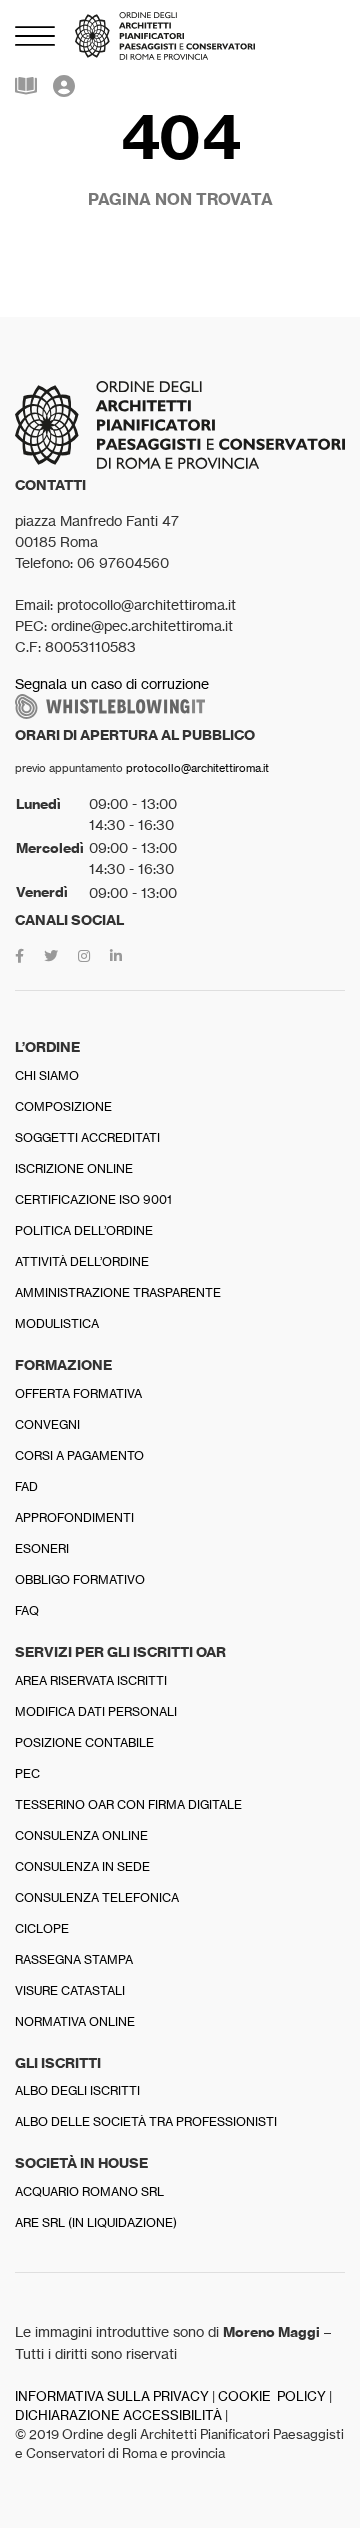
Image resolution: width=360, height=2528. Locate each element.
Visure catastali (70, 1990)
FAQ (27, 1610)
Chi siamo (47, 1075)
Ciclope (42, 1928)
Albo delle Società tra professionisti (146, 2121)
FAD (26, 1486)
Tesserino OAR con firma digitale (128, 1804)
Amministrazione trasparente (118, 1292)
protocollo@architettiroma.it (197, 768)
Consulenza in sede (82, 1866)
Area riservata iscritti (91, 1680)
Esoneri (42, 1548)
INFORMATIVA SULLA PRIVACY (112, 2396)
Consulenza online (81, 1835)
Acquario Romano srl (89, 2191)
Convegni (47, 1424)
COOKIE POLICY (272, 2396)
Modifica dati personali (96, 1711)
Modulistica (57, 1323)
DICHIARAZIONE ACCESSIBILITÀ (118, 2415)
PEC (27, 1773)
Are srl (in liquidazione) (96, 2222)
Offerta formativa (78, 1393)
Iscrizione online (74, 1168)
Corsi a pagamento (79, 1455)
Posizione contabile (84, 1742)
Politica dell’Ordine (84, 1230)
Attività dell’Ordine (82, 1261)
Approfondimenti (74, 1517)
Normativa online (75, 2021)
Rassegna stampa (74, 1959)
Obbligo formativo (80, 1579)
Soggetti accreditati (87, 1137)
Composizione (63, 1106)
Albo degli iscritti (77, 2090)
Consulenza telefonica (97, 1897)
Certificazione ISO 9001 (93, 1199)
